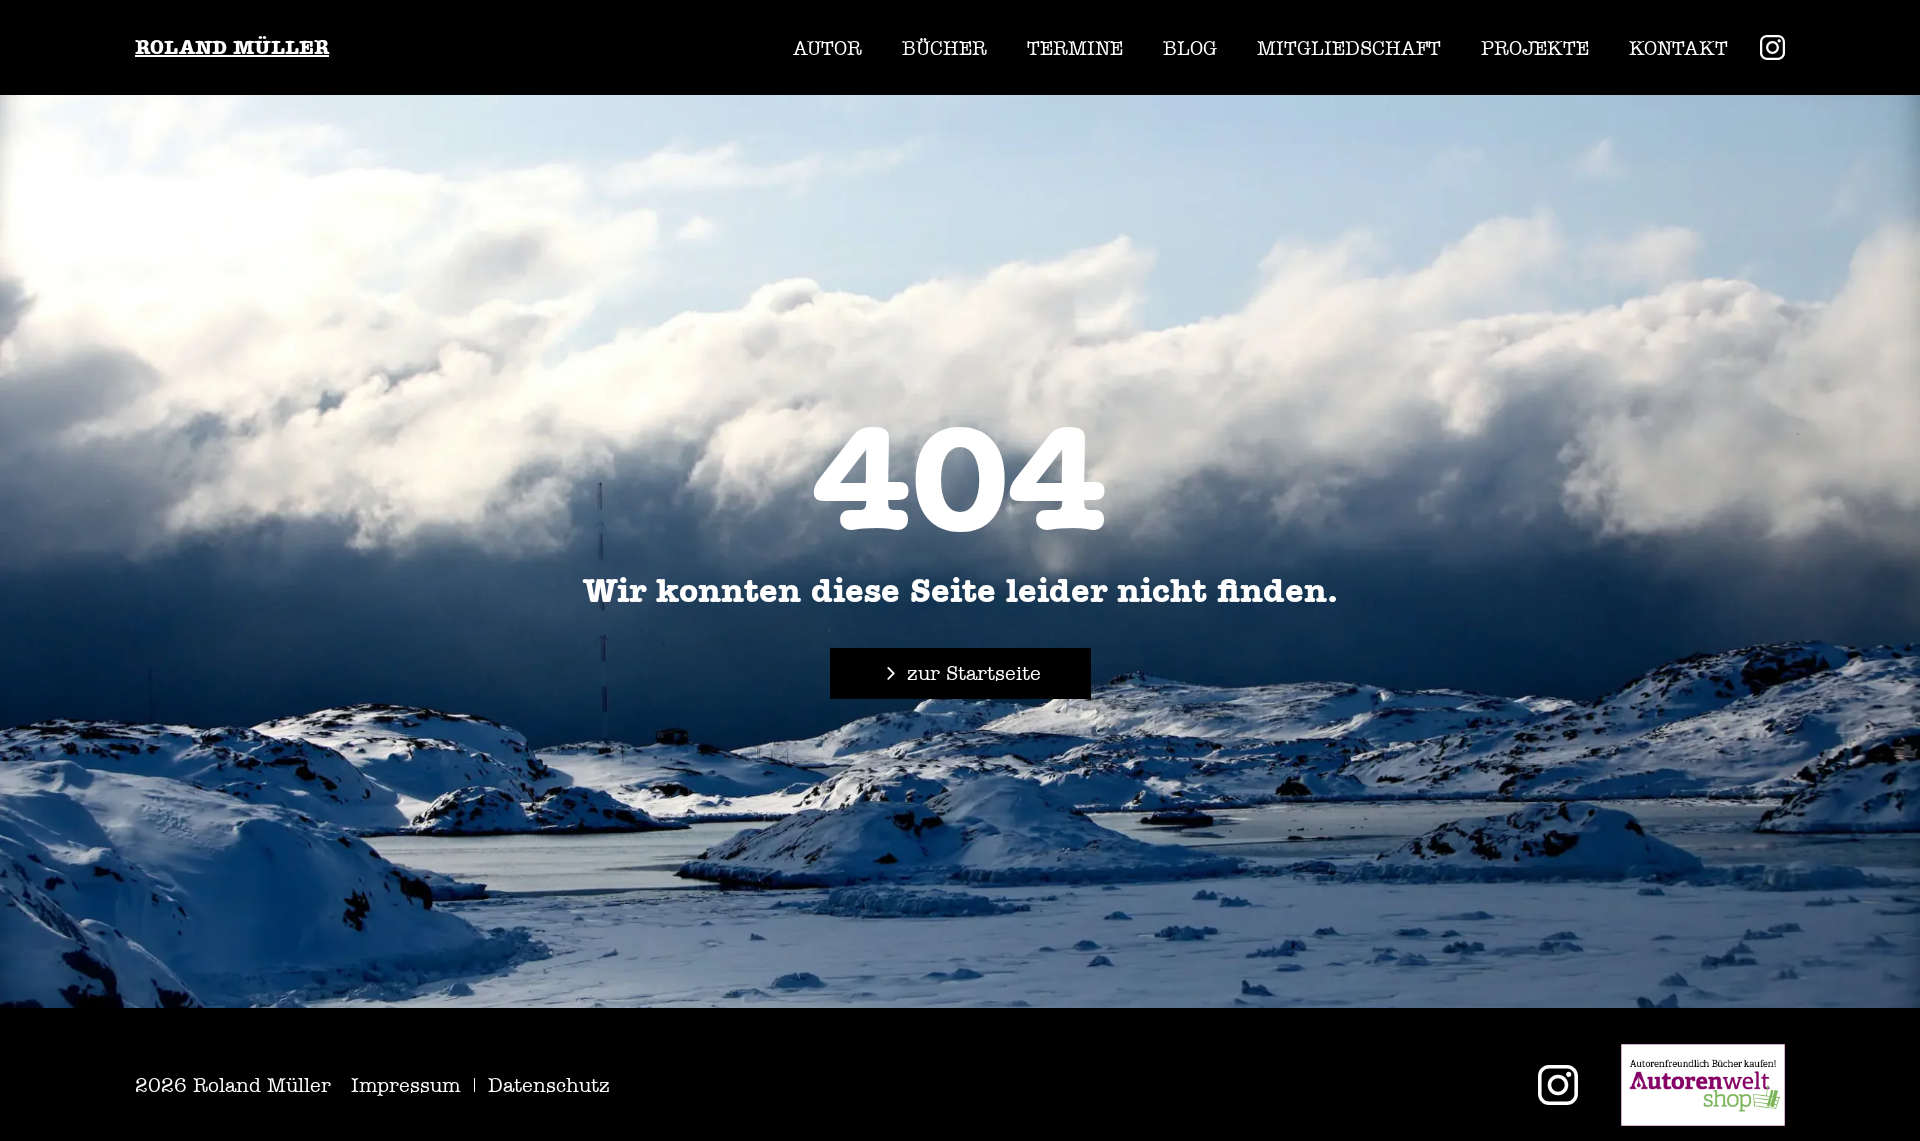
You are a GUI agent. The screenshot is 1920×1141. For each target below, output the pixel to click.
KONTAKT (1678, 48)
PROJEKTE (1535, 48)
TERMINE (1075, 48)
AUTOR (827, 48)
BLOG (1190, 48)
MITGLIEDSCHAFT (1349, 48)
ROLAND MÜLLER (232, 47)
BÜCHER (944, 48)
